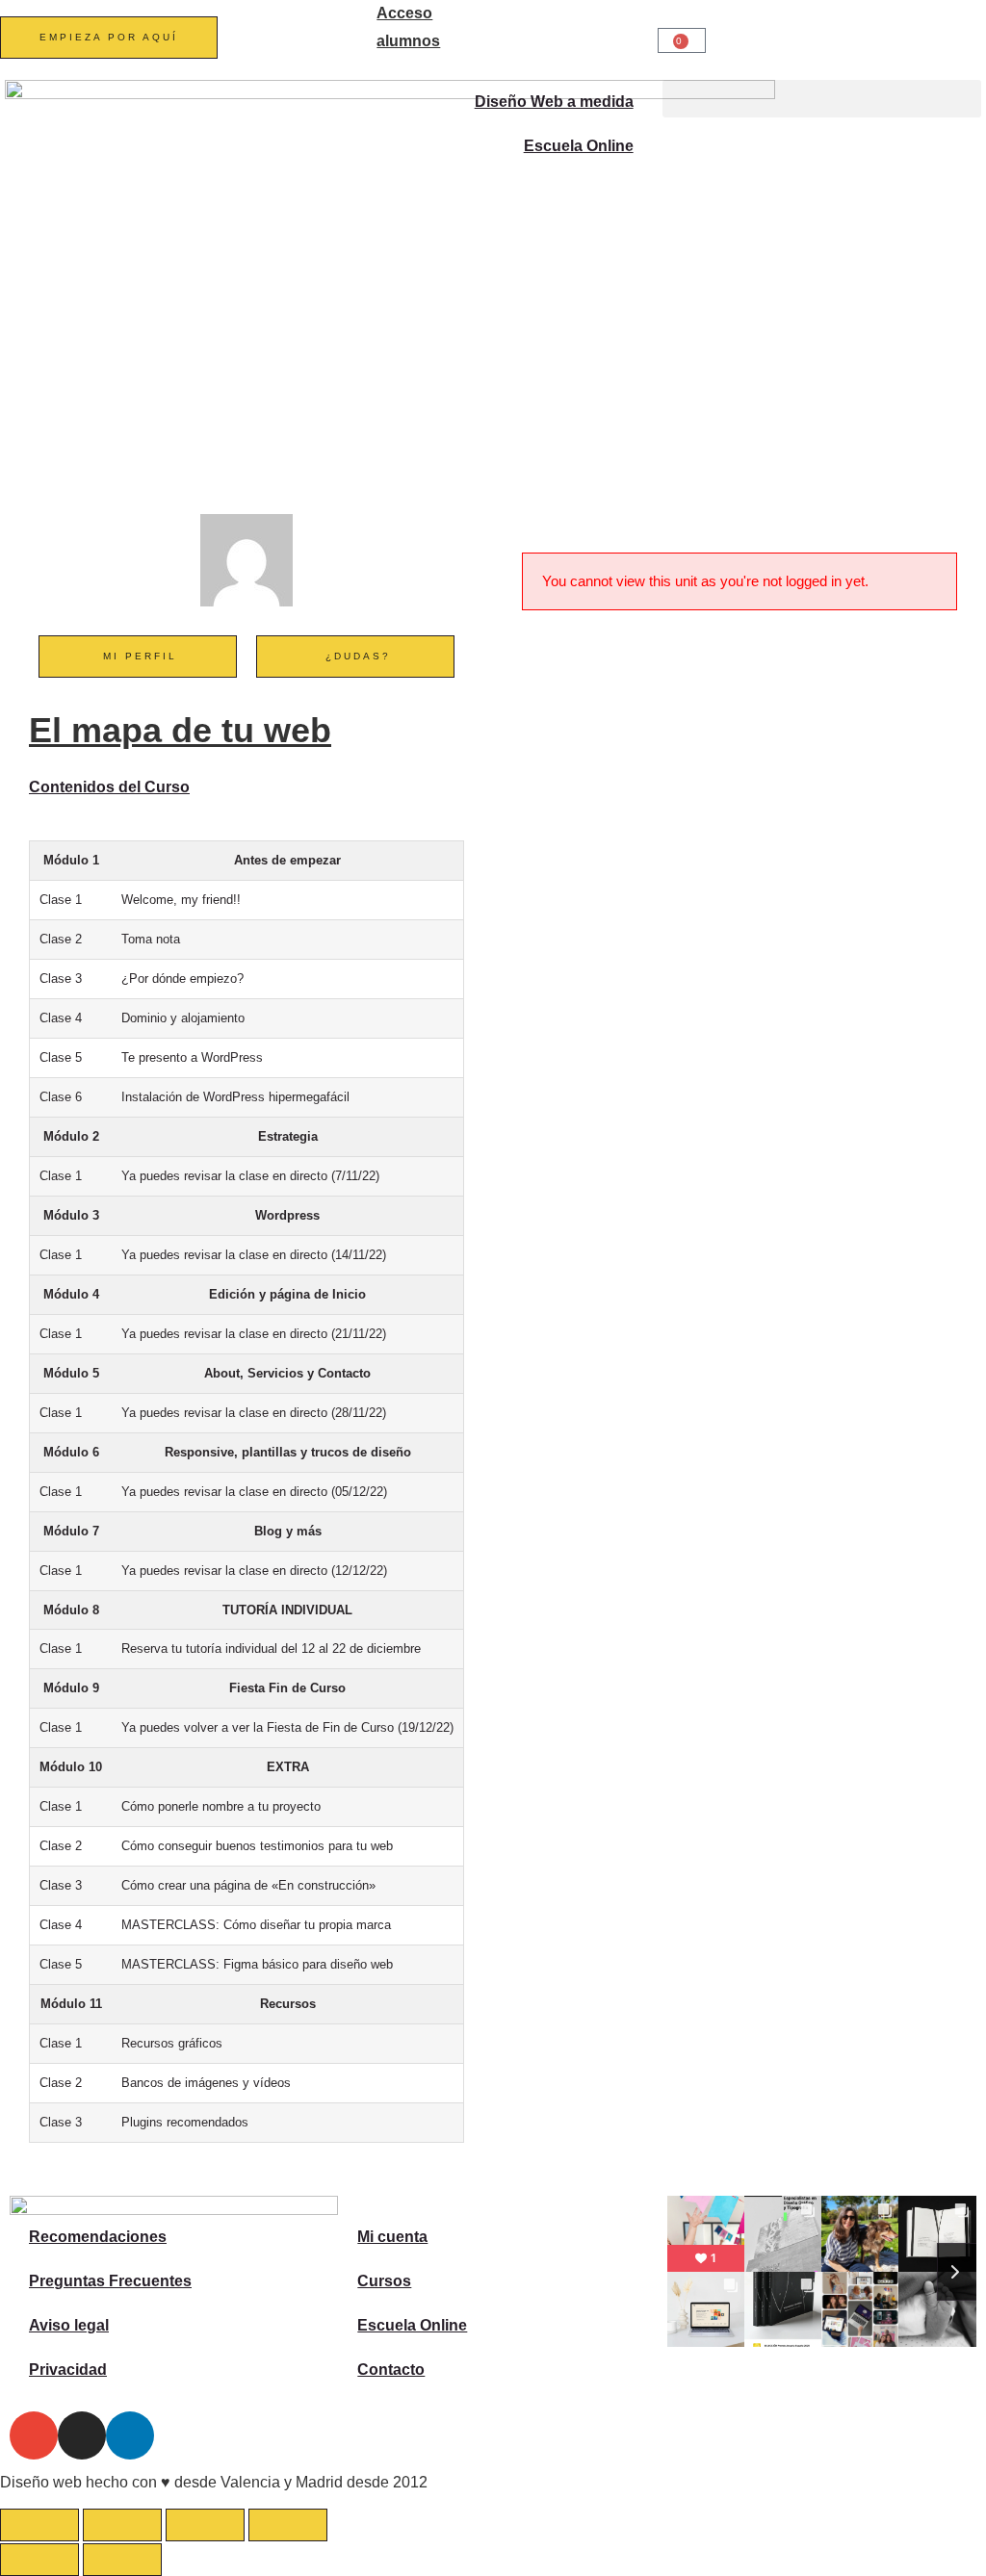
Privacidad (68, 2370)
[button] (822, 99)
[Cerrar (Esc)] (288, 2525)
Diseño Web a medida (554, 102)
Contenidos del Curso (109, 787)
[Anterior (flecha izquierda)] (39, 2560)
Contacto (391, 2370)
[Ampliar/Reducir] (39, 2525)
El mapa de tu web (180, 730)
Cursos (384, 2281)
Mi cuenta (392, 2237)
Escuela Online (579, 146)
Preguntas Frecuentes (110, 2281)
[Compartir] (205, 2525)
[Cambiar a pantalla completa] (122, 2525)
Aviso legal (69, 2325)
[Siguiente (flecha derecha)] (122, 2560)
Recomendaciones (98, 2237)
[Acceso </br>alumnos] (352, 24)
